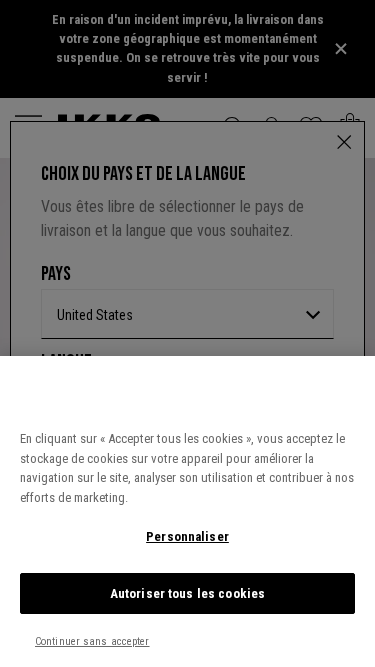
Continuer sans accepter (92, 641)
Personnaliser (187, 536)
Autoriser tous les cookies (187, 593)
